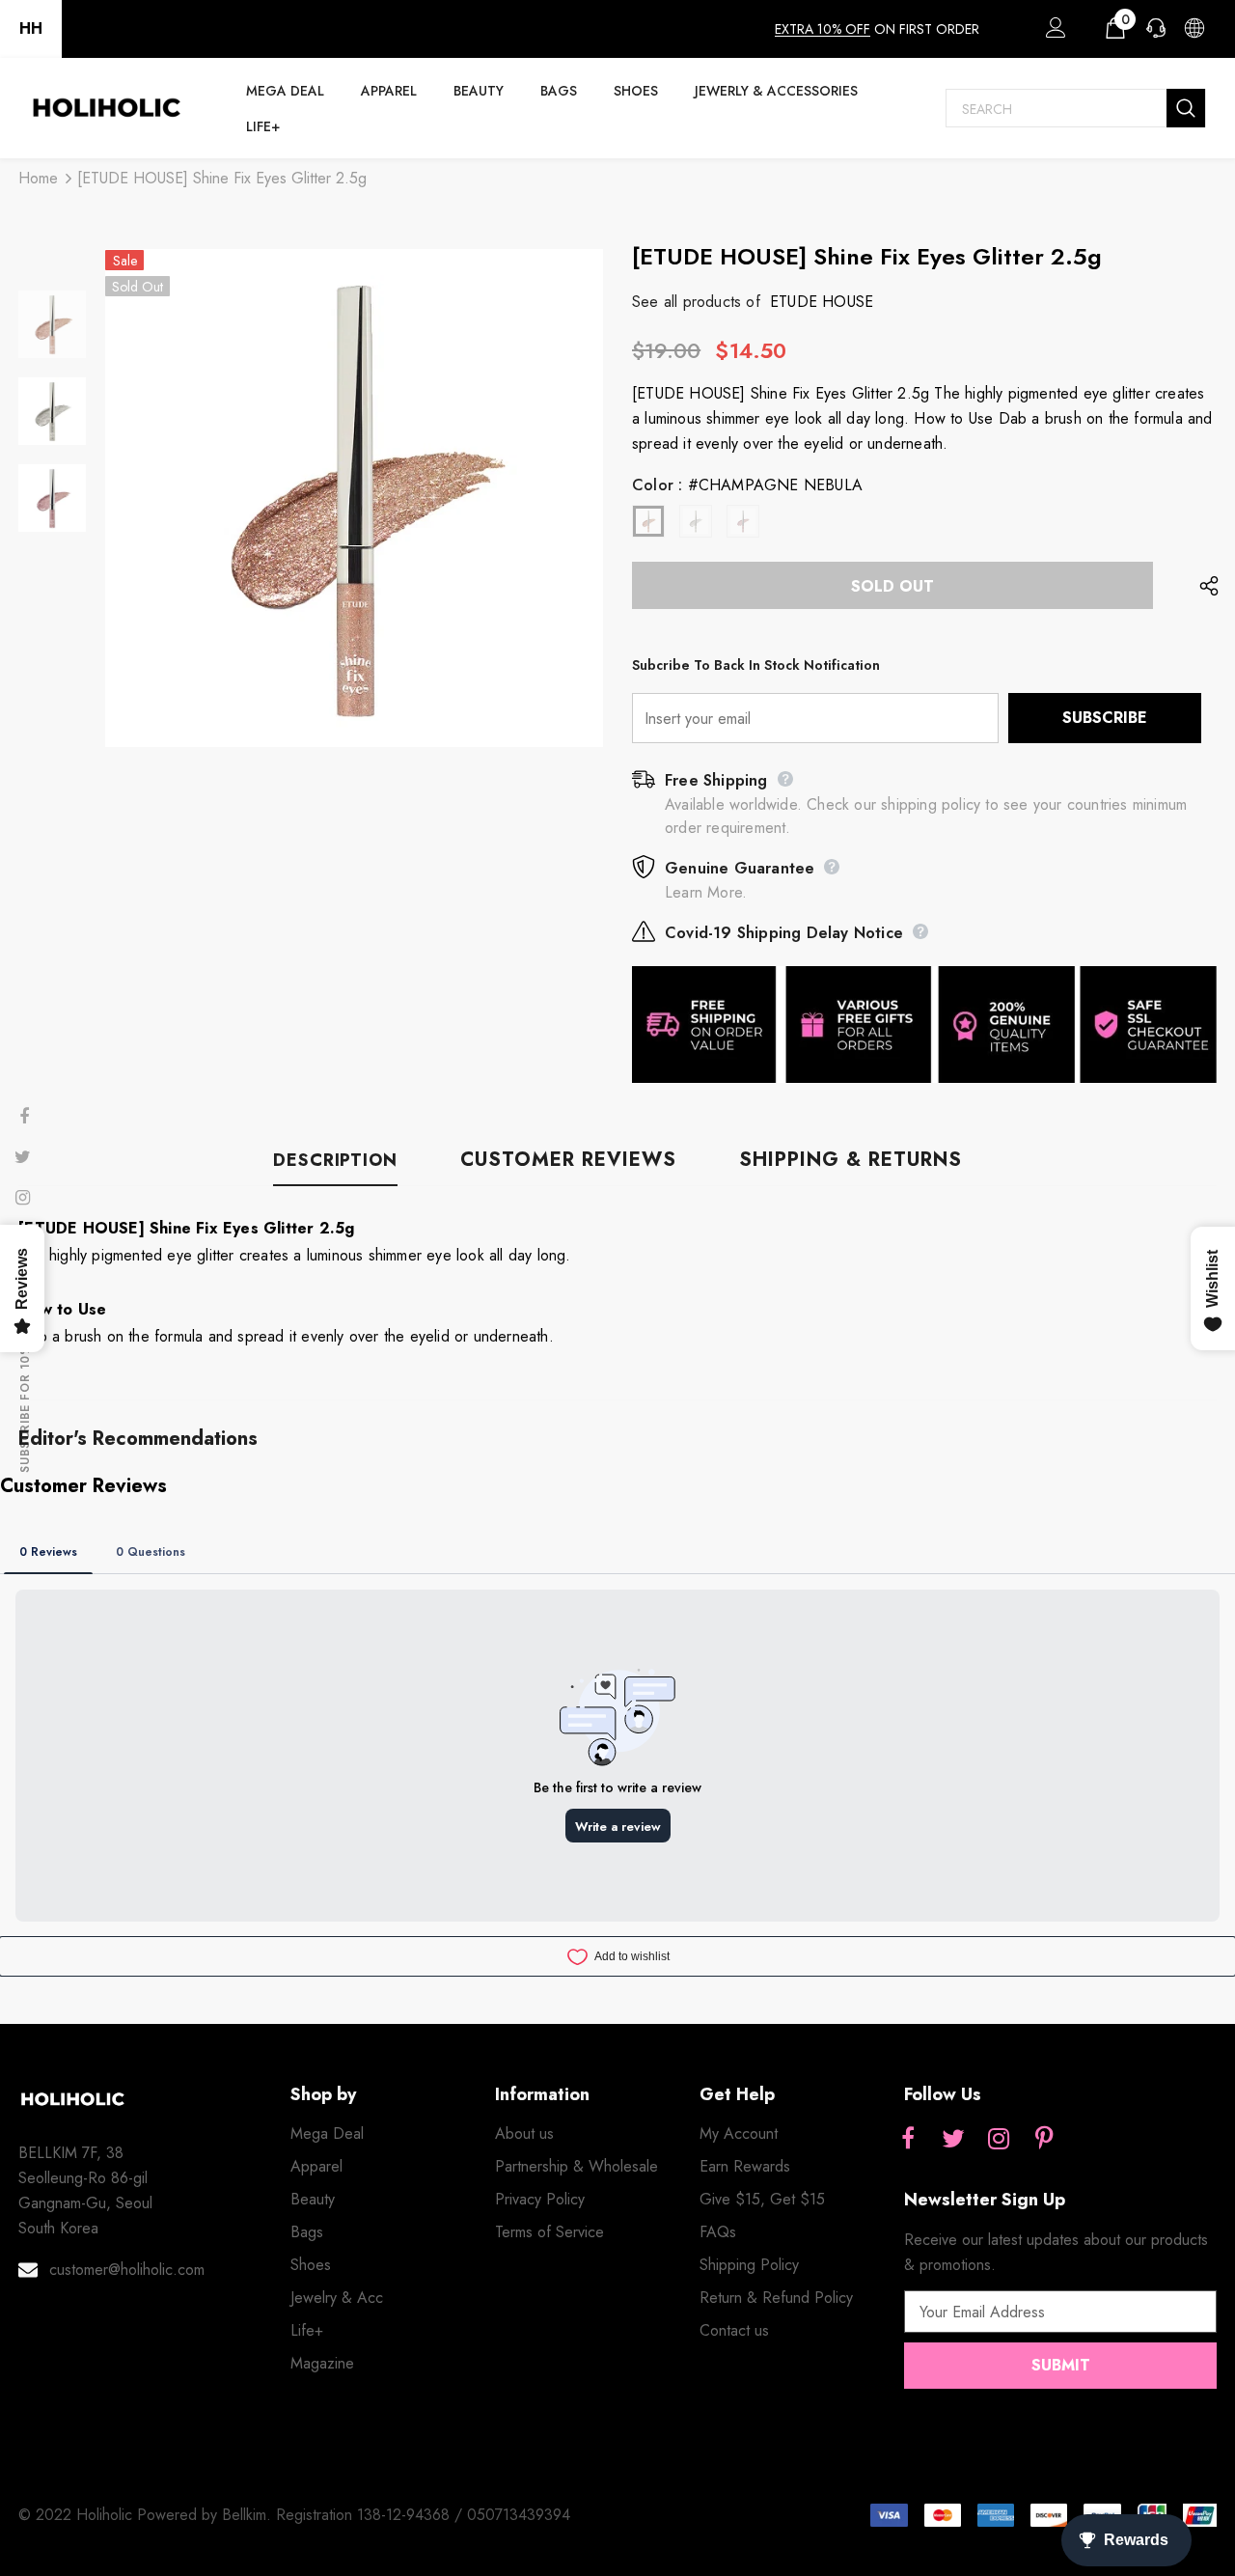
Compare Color (536, 720)
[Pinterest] (1044, 2140)
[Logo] (106, 108)
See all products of (696, 302)
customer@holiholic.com (127, 2270)
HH (31, 28)
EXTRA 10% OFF (823, 29)
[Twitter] (953, 2140)
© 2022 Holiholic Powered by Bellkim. (147, 2515)
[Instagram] (999, 2140)
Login (1053, 33)
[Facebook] (908, 2140)
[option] (354, 498)
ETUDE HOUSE (822, 302)
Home (38, 178)
